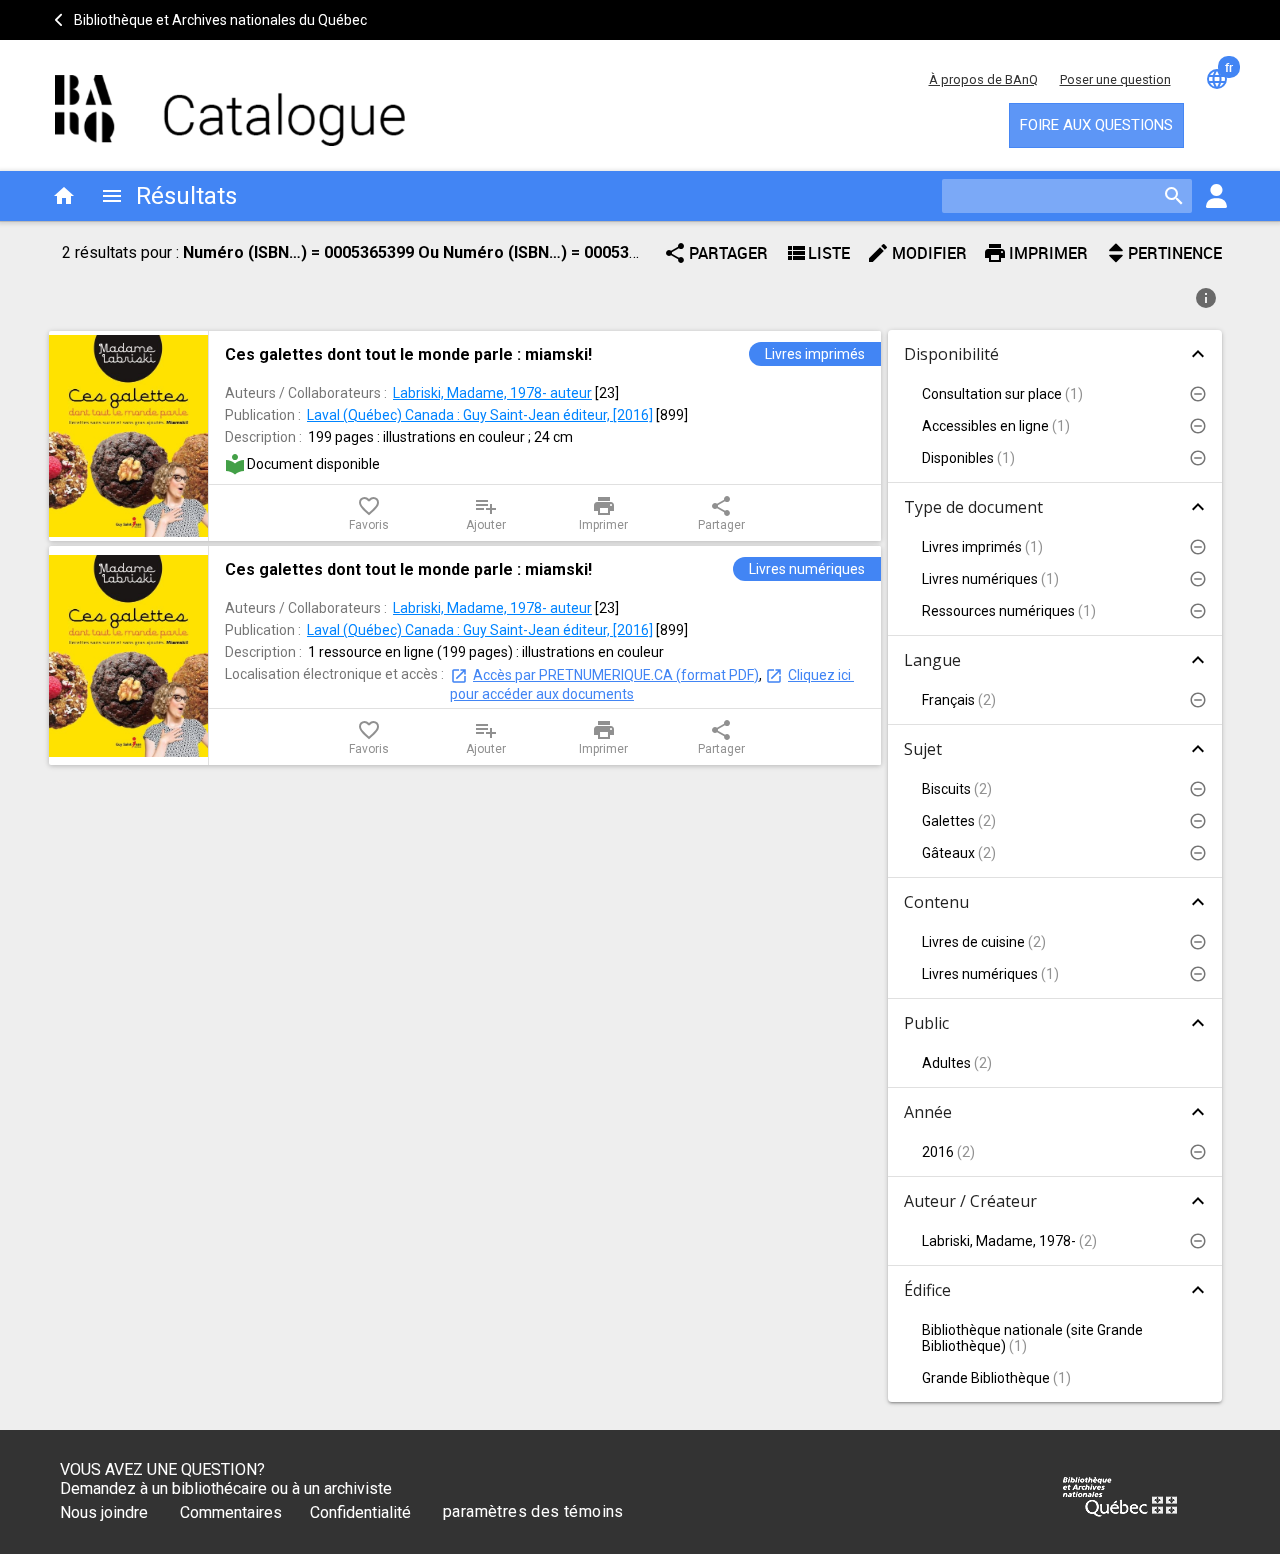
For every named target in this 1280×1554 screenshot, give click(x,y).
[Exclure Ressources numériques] (1198, 611)
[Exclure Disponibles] (1198, 458)
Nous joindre (104, 1512)
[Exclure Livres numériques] (1198, 579)
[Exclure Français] (1198, 700)
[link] (545, 354)
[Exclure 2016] (1198, 1152)
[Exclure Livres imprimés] (1198, 547)
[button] (1055, 394)
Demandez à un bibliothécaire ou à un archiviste (226, 1488)
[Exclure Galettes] (1198, 821)
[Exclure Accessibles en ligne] (1198, 426)
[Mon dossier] (1216, 196)
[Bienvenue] (230, 100)
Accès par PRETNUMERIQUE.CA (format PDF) (616, 675)
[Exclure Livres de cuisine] (1198, 942)
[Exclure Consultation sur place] (1198, 394)
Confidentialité (360, 1512)
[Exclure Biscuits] (1198, 789)
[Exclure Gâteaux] (1198, 853)
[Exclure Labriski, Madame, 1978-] (1198, 1241)
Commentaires (231, 1512)
